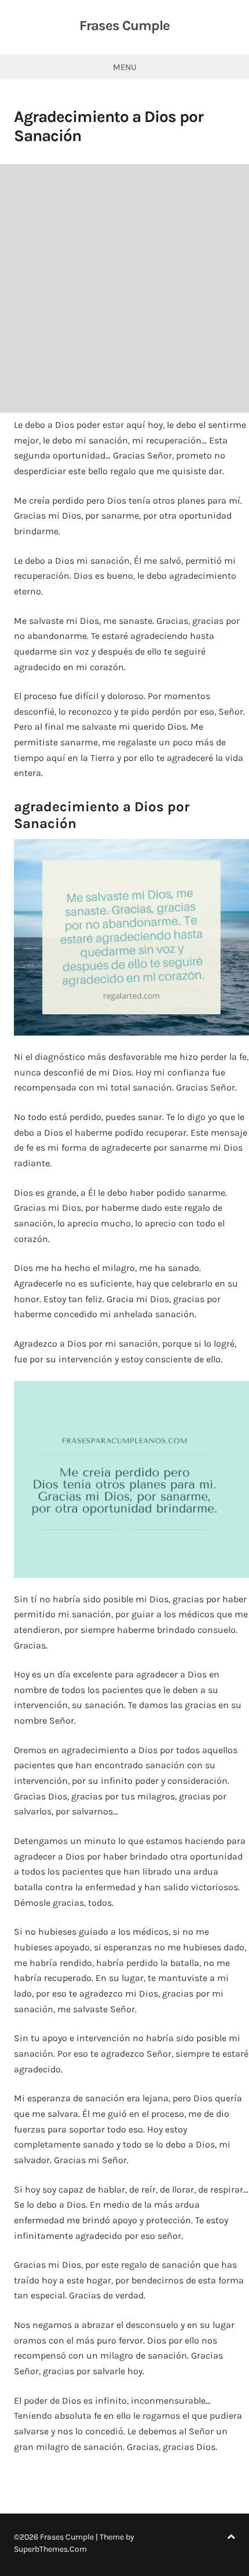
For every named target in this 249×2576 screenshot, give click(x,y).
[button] (131, 937)
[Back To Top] (231, 2537)
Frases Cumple (124, 25)
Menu (125, 67)
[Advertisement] (124, 289)
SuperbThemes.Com (50, 2549)
